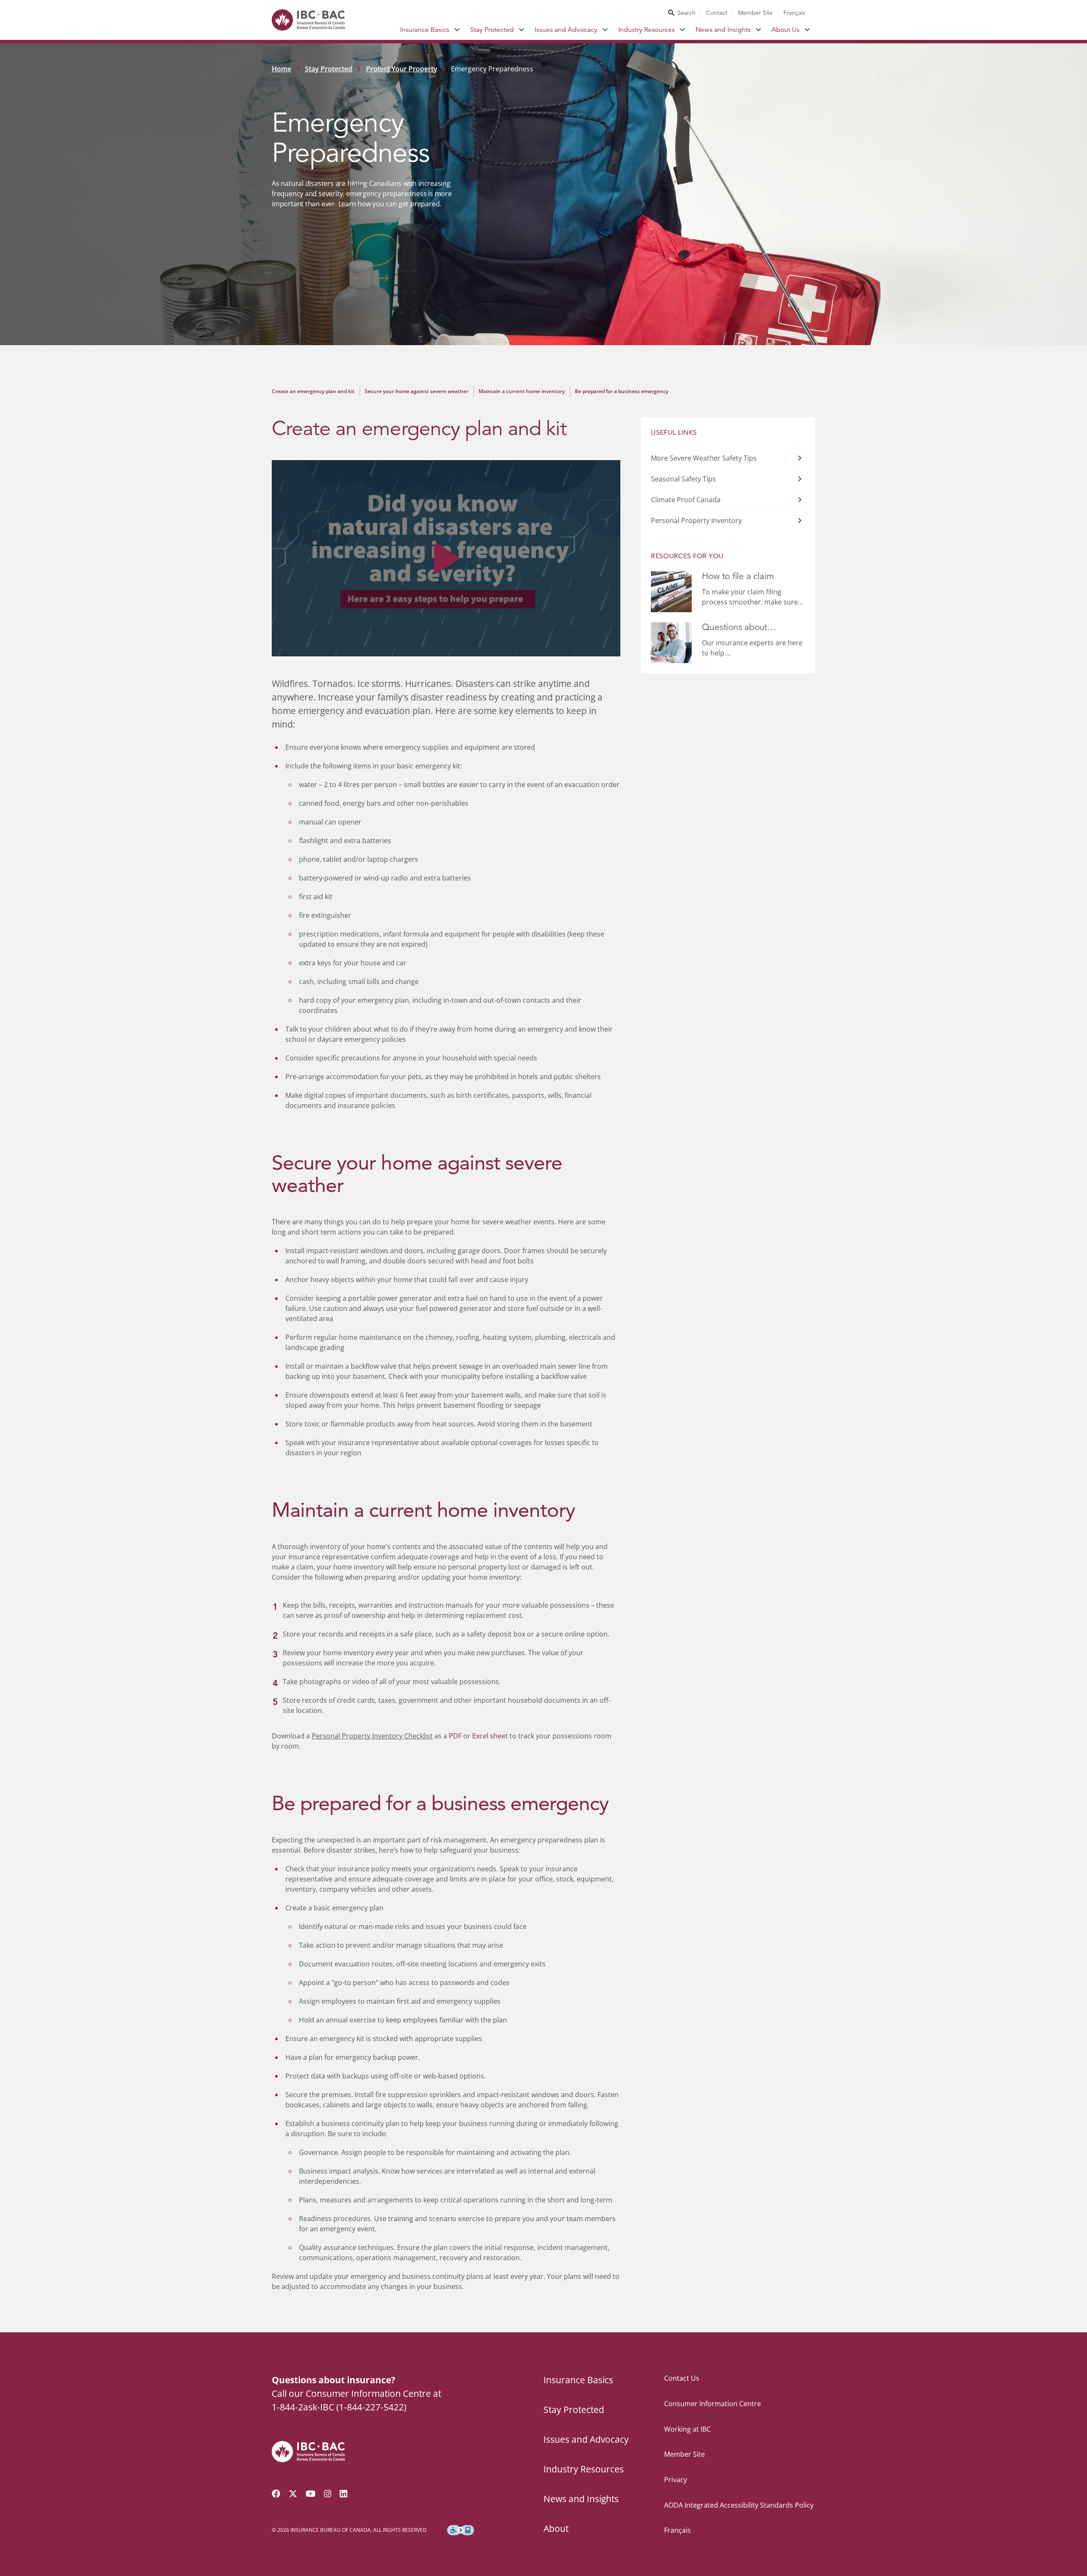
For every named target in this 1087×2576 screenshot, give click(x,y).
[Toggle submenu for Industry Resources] (683, 30)
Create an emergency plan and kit (313, 391)
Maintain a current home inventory (522, 391)
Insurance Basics (425, 30)
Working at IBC (687, 2429)
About (556, 2528)
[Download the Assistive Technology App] (461, 2530)
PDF (455, 1736)
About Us (786, 30)
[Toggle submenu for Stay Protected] (522, 30)
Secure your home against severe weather (417, 391)
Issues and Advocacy (566, 30)
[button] (446, 558)
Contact (717, 13)
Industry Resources (646, 30)
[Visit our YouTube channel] (311, 2494)
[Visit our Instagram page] (328, 2494)
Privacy (676, 2480)
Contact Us (682, 2378)
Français (794, 13)
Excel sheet (490, 1736)
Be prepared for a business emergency (622, 391)
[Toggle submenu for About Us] (807, 30)
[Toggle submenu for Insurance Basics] (457, 30)
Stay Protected (492, 30)
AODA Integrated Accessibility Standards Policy (739, 2505)
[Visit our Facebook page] (276, 2494)
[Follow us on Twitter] (293, 2494)
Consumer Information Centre (712, 2404)
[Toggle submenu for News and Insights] (759, 30)
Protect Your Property (402, 69)
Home (282, 69)
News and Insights (723, 30)
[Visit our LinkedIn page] (344, 2494)
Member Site (755, 13)
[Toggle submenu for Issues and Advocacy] (605, 30)
